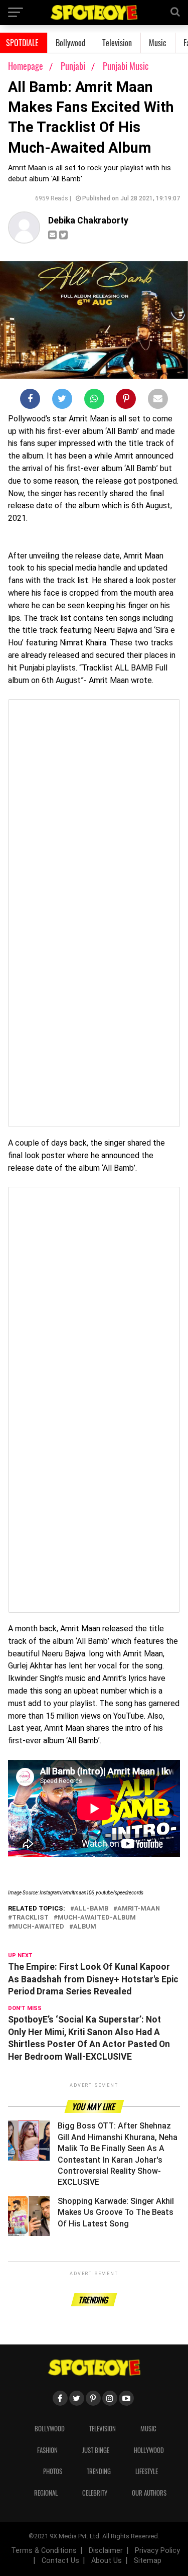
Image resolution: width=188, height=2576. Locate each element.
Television (117, 43)
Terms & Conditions (44, 2551)
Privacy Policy (157, 2551)
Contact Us (60, 2561)
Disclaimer (106, 2551)
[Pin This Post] (126, 401)
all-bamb (91, 1909)
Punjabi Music (126, 66)
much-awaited (38, 1927)
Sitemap (148, 2561)
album (85, 1927)
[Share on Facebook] (30, 401)
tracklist (30, 1918)
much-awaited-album (97, 1918)
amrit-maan (139, 1909)
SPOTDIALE (22, 43)
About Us (107, 2561)
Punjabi (74, 66)
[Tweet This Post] (62, 401)
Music (158, 43)
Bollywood (70, 43)
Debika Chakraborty (88, 220)
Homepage (26, 66)
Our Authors (149, 2493)
